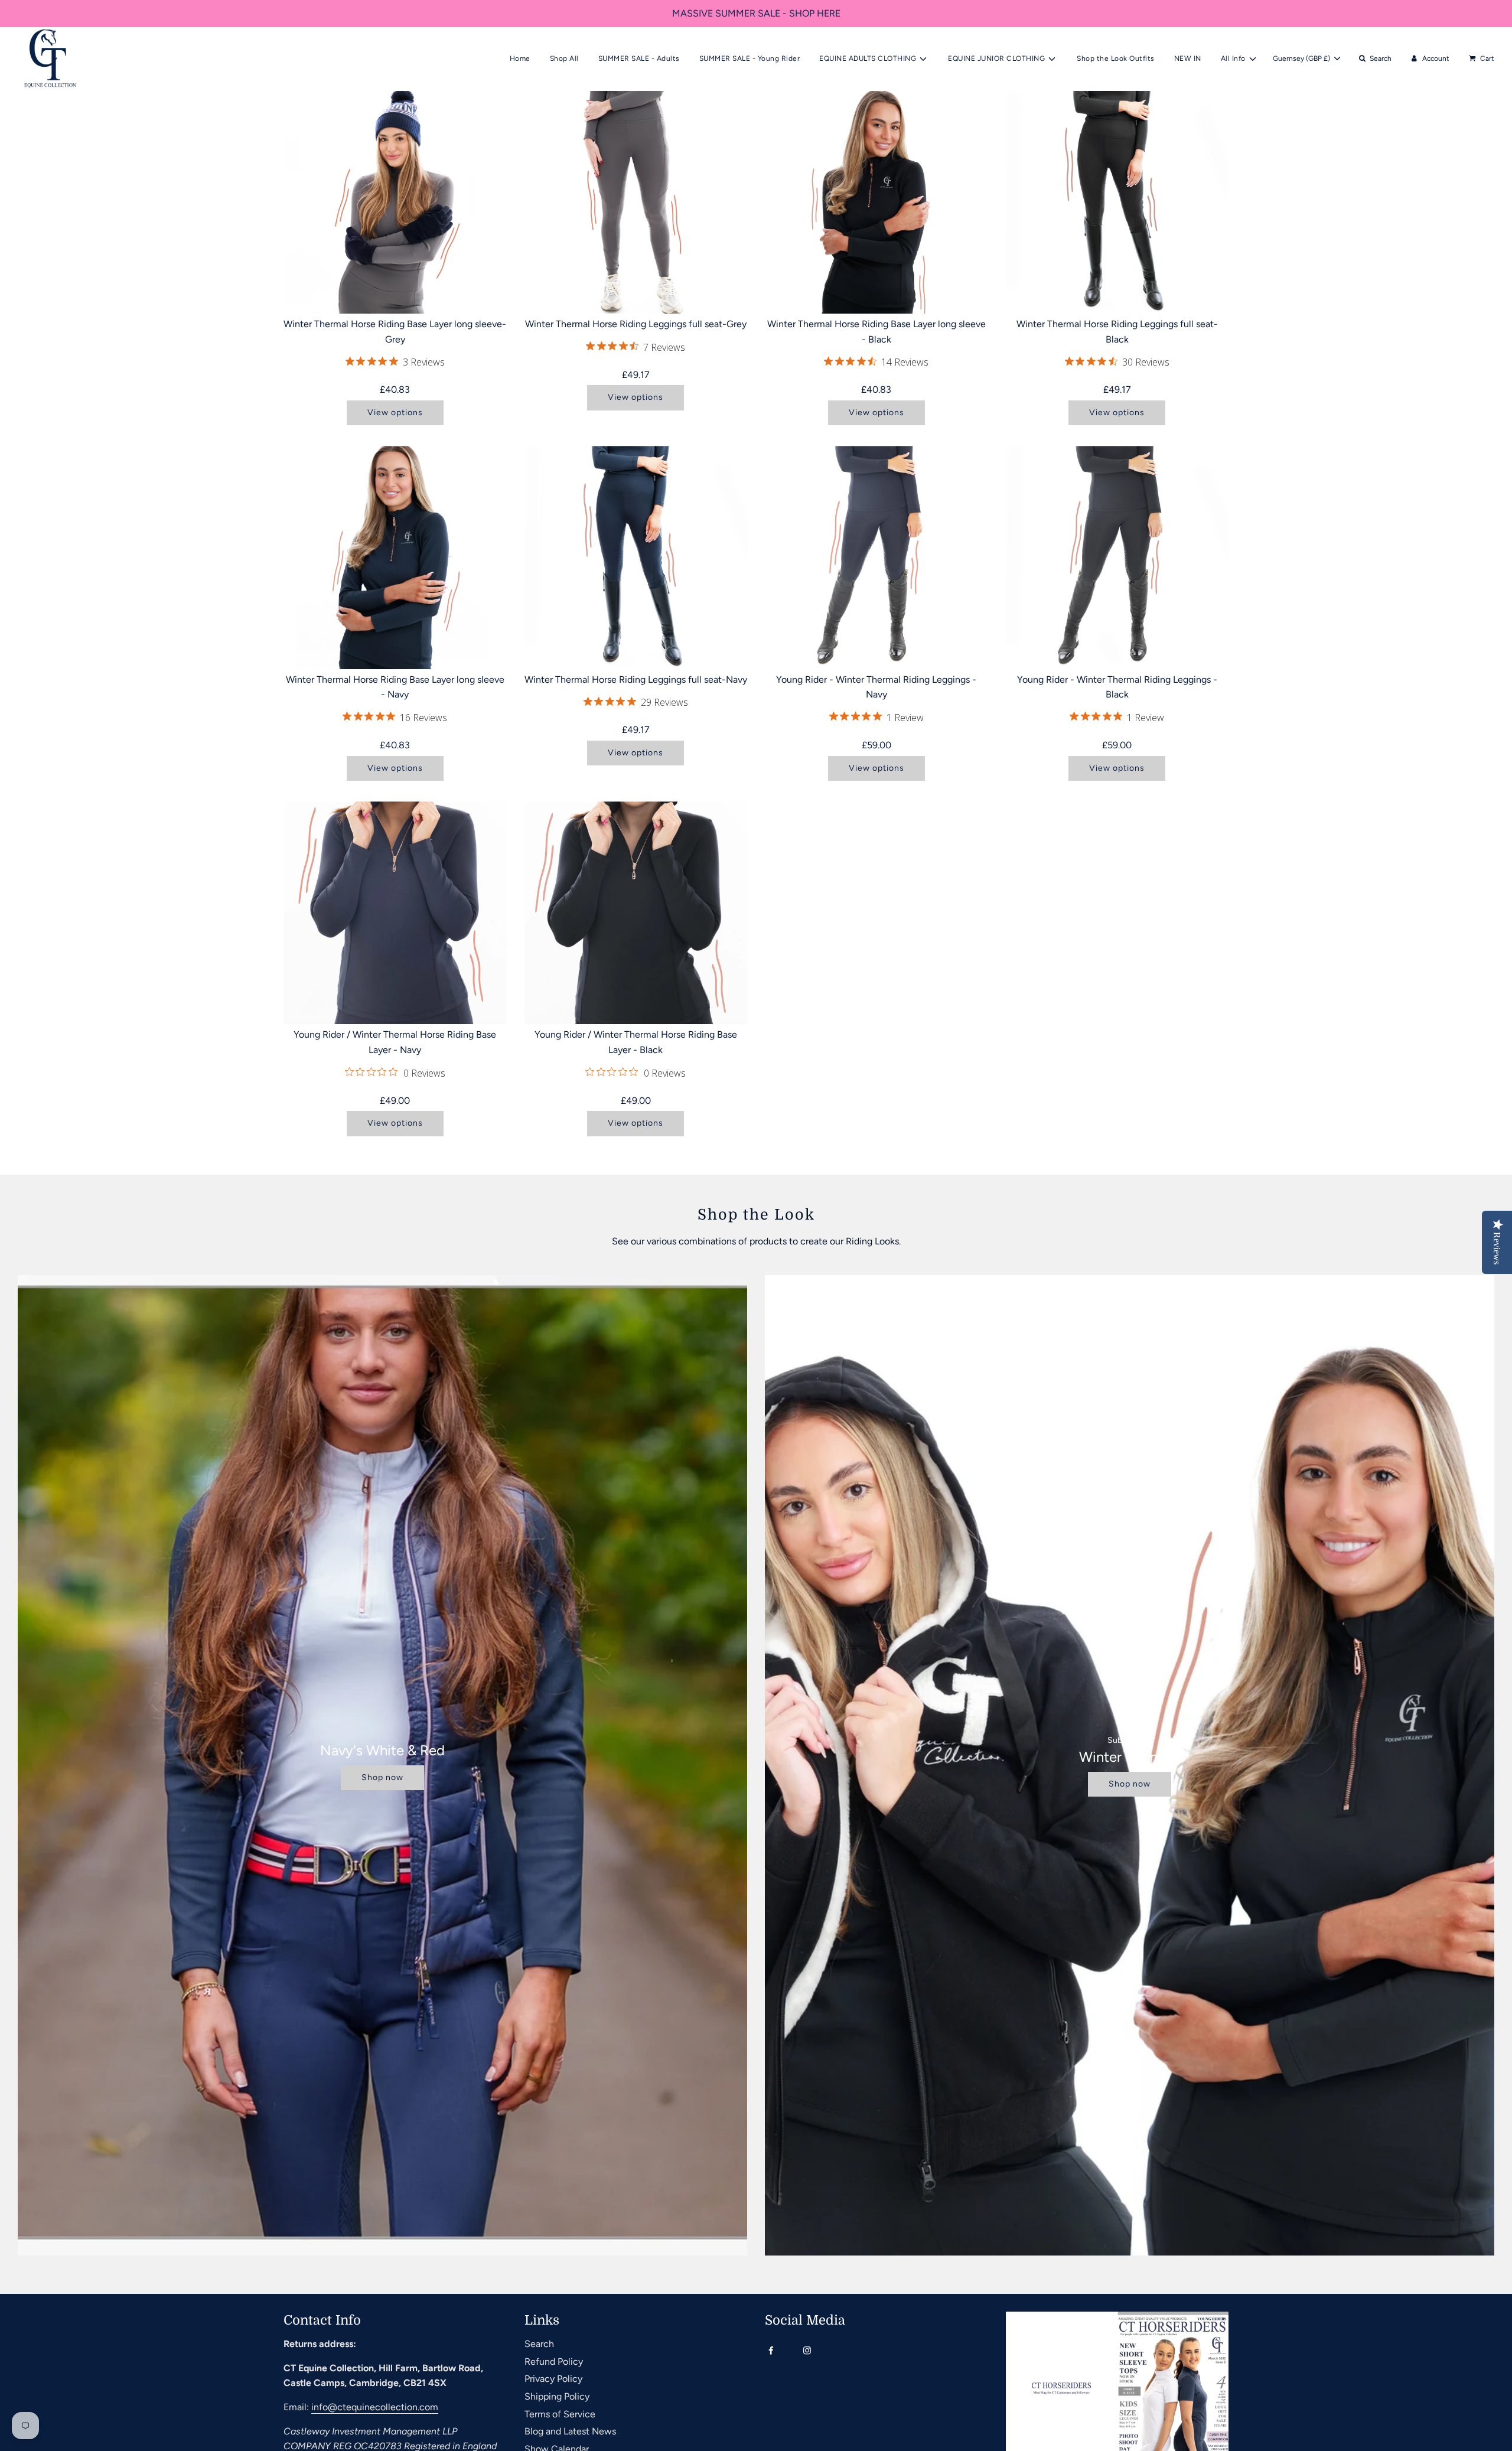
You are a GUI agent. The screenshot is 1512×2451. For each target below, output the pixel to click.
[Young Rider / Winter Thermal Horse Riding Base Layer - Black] (636, 913)
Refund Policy (554, 2362)
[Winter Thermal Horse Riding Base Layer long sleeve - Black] (876, 203)
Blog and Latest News (570, 2431)
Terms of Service (560, 2414)
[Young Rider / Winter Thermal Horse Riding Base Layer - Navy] (395, 913)
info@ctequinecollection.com (375, 2407)
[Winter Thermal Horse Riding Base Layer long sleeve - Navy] (395, 558)
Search (539, 2344)
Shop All (564, 58)
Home (520, 58)
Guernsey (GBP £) (1302, 58)
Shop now (382, 1777)
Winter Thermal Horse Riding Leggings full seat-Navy (636, 679)
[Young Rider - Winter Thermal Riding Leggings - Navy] (876, 558)
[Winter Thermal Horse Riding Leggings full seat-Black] (1117, 203)
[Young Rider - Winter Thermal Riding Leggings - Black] (1117, 558)
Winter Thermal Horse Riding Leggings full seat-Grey (636, 324)
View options (395, 413)
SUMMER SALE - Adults (639, 58)
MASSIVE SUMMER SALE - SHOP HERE (756, 13)
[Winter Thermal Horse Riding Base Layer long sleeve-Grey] (395, 203)
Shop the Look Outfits (1116, 58)
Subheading (1130, 1740)
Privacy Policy (553, 2379)
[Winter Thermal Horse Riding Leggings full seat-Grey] (636, 203)
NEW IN (1188, 58)
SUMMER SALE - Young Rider (750, 58)
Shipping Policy (557, 2396)
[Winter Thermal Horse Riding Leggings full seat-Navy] (636, 558)
